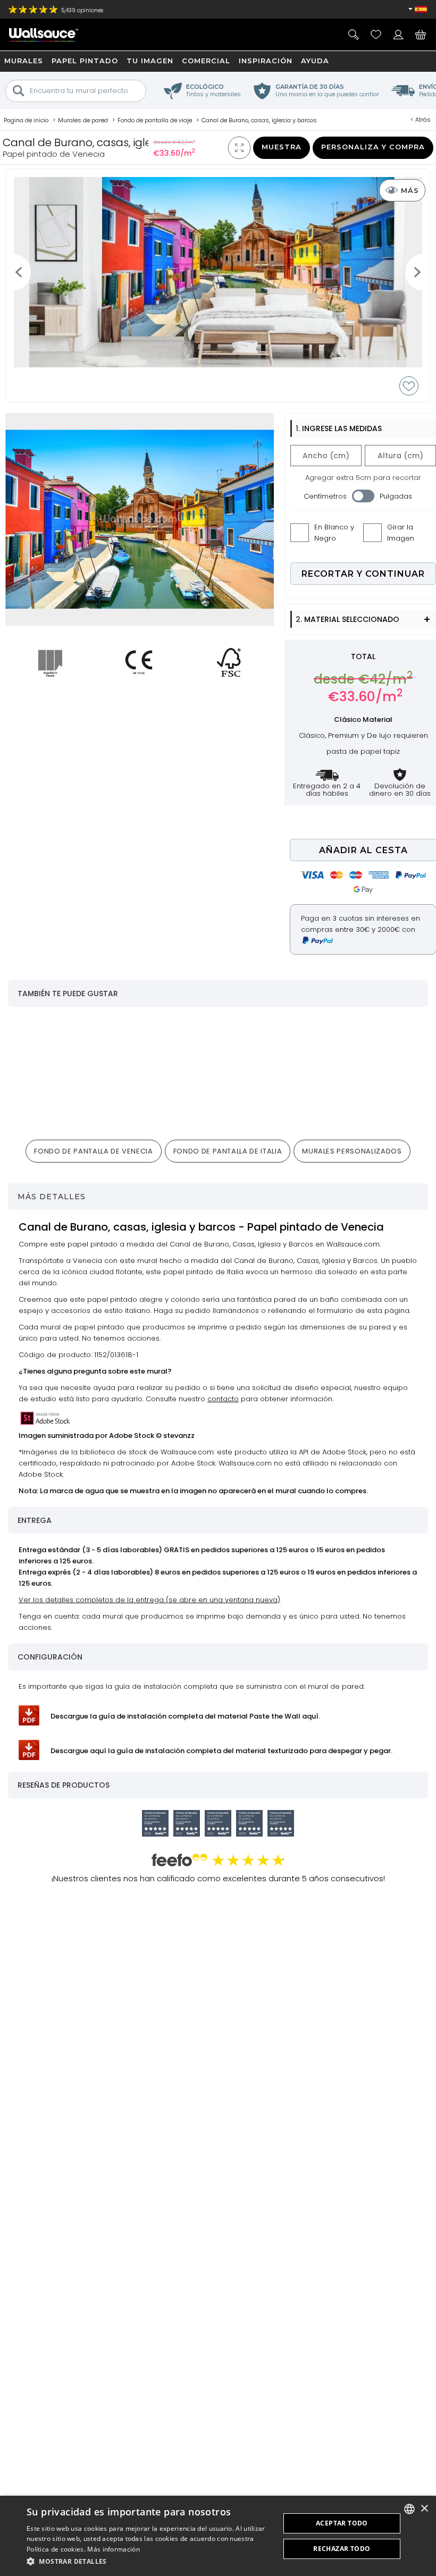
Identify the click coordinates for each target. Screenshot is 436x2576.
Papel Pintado (85, 61)
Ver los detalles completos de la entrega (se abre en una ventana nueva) (149, 1600)
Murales (24, 61)
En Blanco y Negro (334, 533)
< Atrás (421, 120)
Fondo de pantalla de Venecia (93, 1151)
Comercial (206, 61)
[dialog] (218, 2536)
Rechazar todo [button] (342, 2549)
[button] (149, 2561)
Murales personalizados (352, 1151)
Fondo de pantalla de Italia (228, 1151)
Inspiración (266, 61)
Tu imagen (150, 61)
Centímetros (325, 496)
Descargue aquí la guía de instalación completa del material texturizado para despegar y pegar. (221, 1751)
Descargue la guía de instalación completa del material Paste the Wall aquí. (185, 1716)
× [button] (424, 2509)
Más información (114, 2549)
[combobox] (409, 2509)
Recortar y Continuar (363, 574)
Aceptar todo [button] (342, 2523)
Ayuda (315, 61)
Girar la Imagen (401, 533)
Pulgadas (396, 496)
